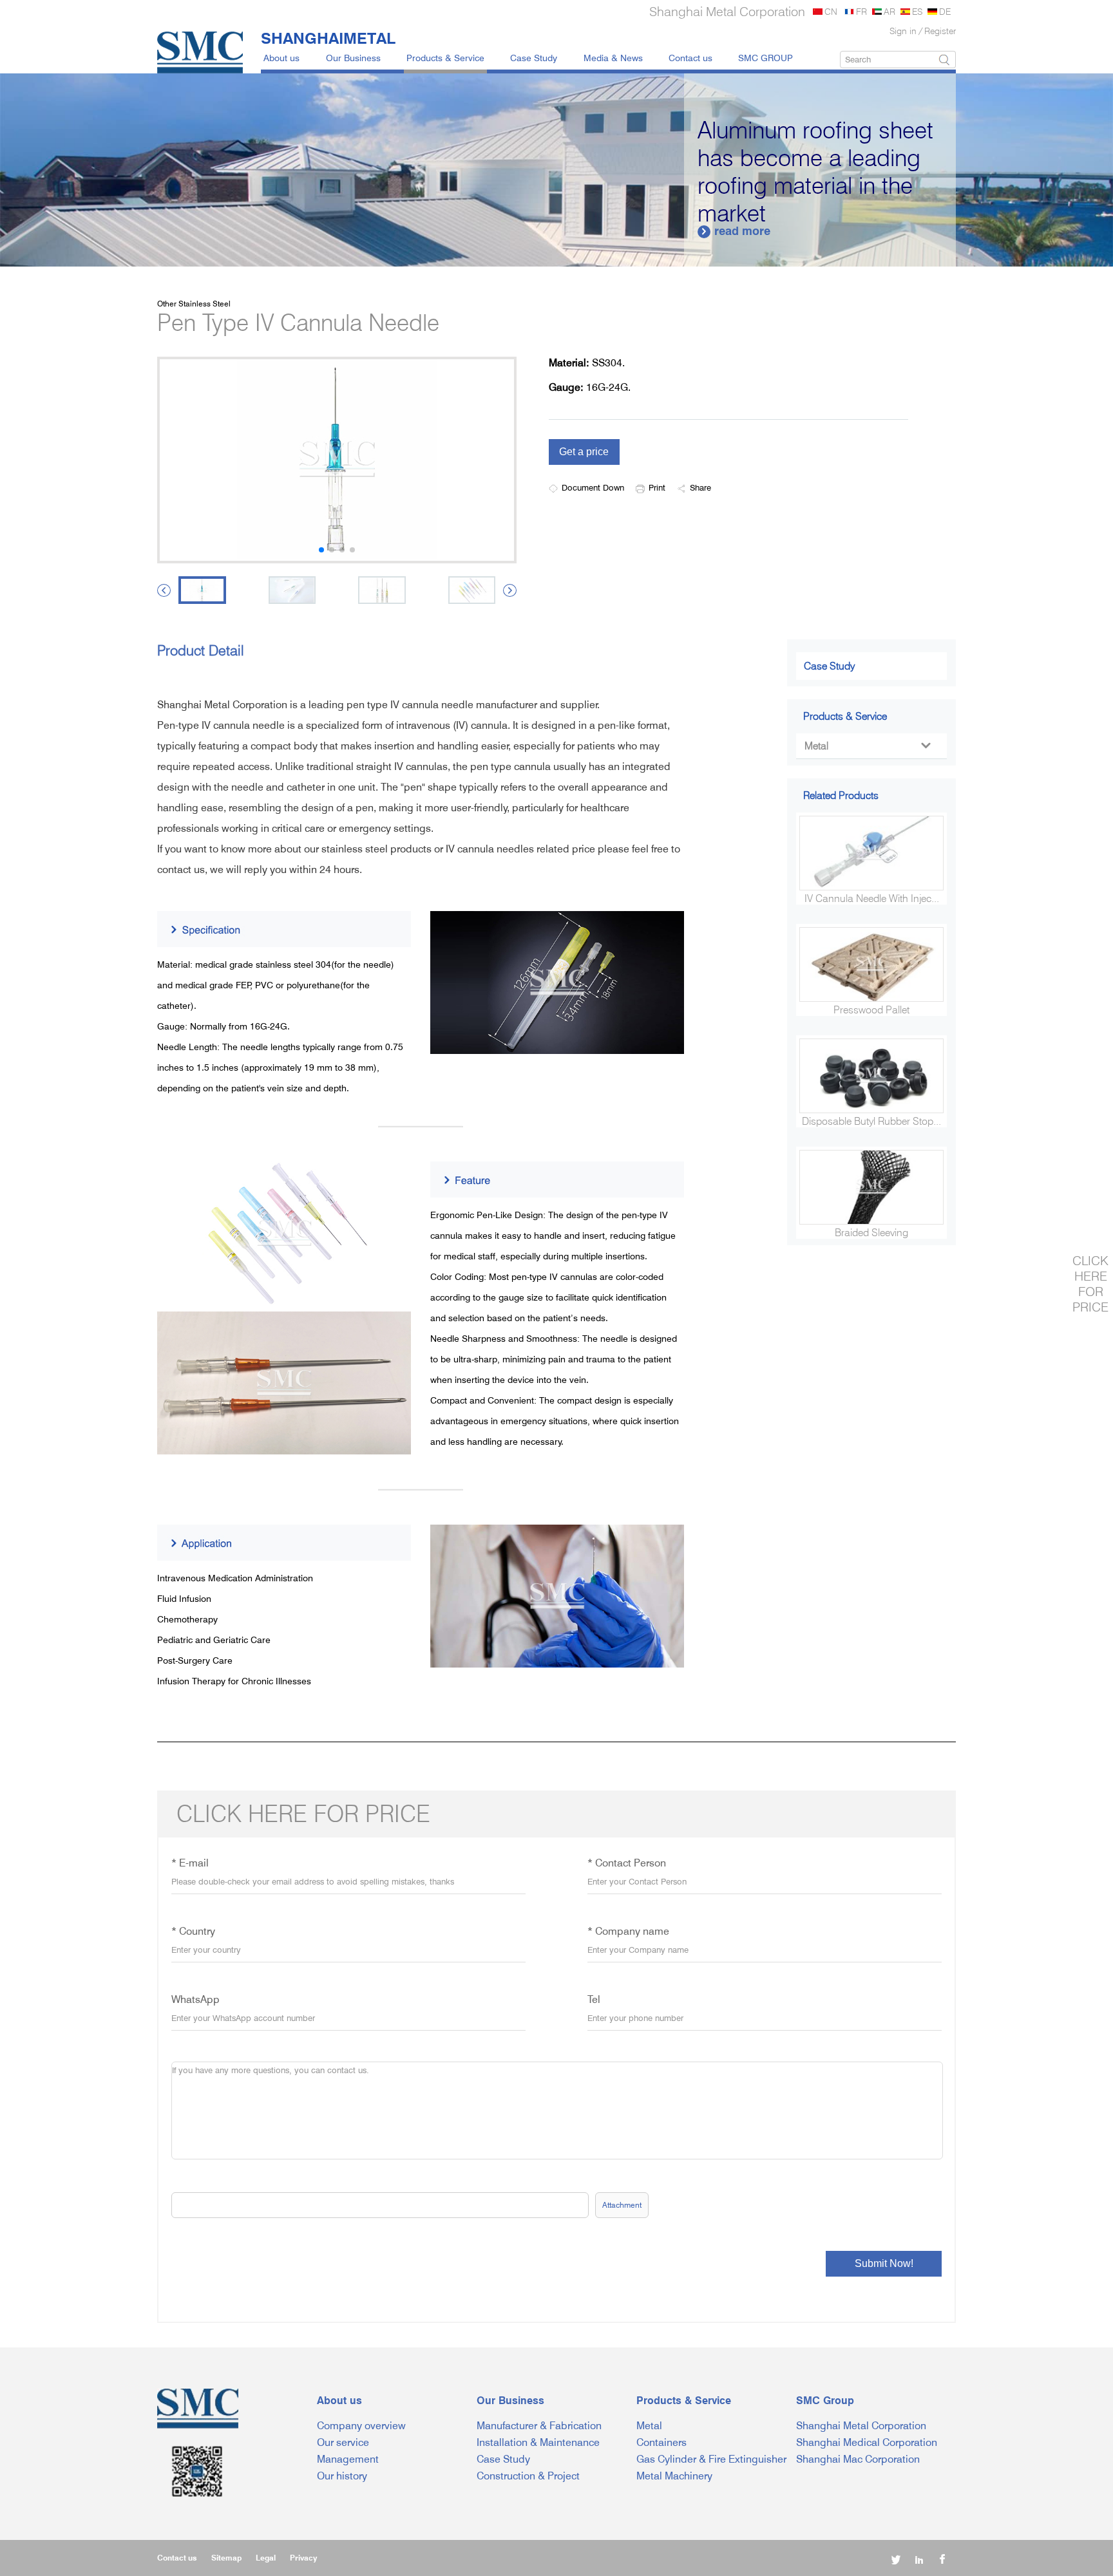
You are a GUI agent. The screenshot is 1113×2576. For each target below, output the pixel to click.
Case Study (534, 58)
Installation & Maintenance (538, 2442)
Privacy (303, 2558)
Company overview (361, 2426)
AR (889, 11)
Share (700, 487)
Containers (661, 2442)
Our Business (353, 58)
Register (940, 31)
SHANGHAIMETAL (328, 38)
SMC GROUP (766, 58)
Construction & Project (528, 2476)
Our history (342, 2476)
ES (917, 11)
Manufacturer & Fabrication (539, 2426)
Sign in (903, 31)
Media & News (613, 58)
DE (945, 11)
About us (281, 58)
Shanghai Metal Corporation (861, 2426)
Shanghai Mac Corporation (858, 2459)
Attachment (622, 2205)
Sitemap (226, 2558)
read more (629, 231)
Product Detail (201, 650)
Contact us (690, 58)
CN (831, 11)
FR (861, 11)
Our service (343, 2442)
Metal (867, 746)
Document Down (593, 487)
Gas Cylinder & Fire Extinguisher (711, 2459)
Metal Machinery (674, 2476)
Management (348, 2459)
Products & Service (445, 58)
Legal (266, 2558)
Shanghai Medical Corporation (867, 2442)
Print (657, 487)
